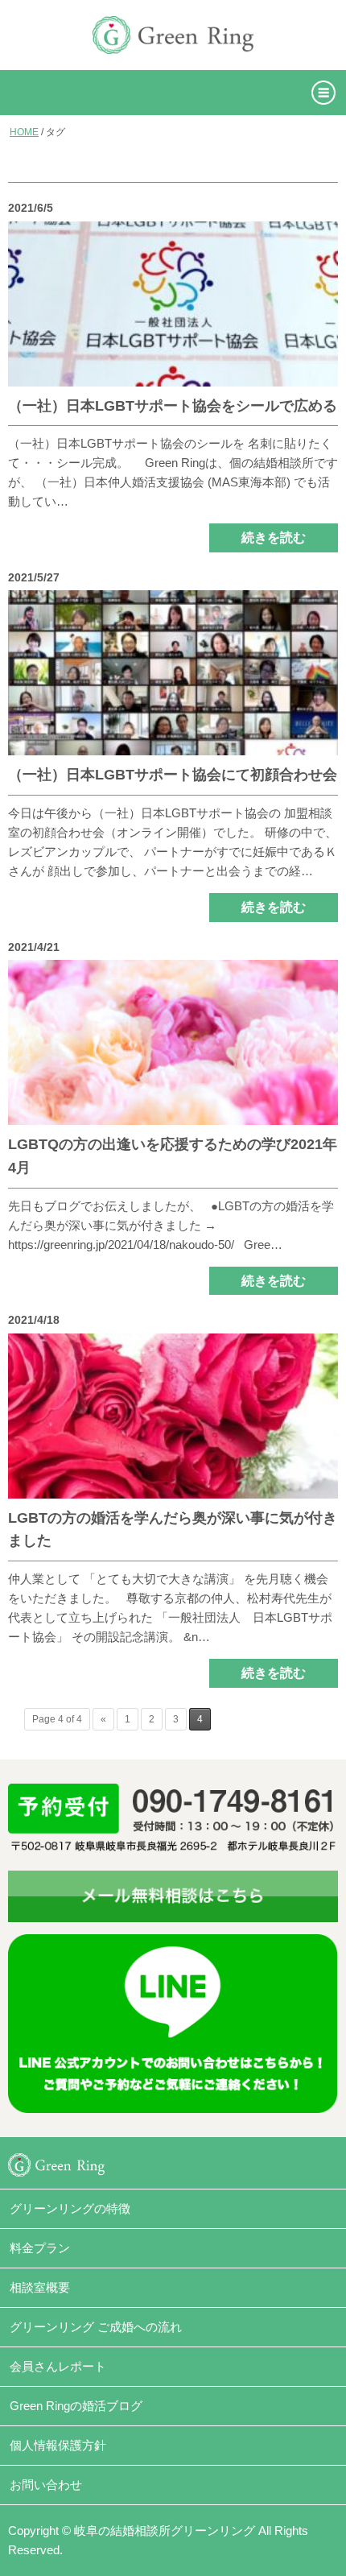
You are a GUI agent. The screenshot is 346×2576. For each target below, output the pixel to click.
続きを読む (274, 538)
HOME (24, 132)
